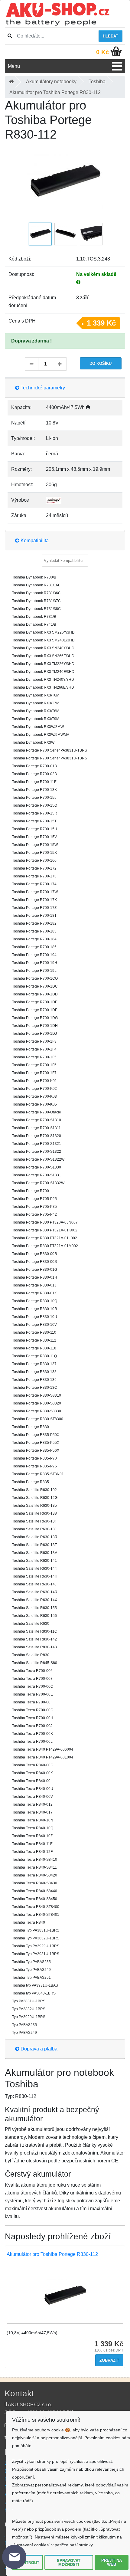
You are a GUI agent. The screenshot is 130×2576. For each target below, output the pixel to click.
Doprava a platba (38, 2049)
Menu (14, 66)
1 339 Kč (101, 323)
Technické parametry (42, 388)
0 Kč (102, 52)
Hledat (110, 36)
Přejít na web (112, 2562)
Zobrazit (109, 2360)
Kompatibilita (34, 541)
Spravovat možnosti (69, 2562)
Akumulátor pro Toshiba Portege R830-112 (52, 2254)
